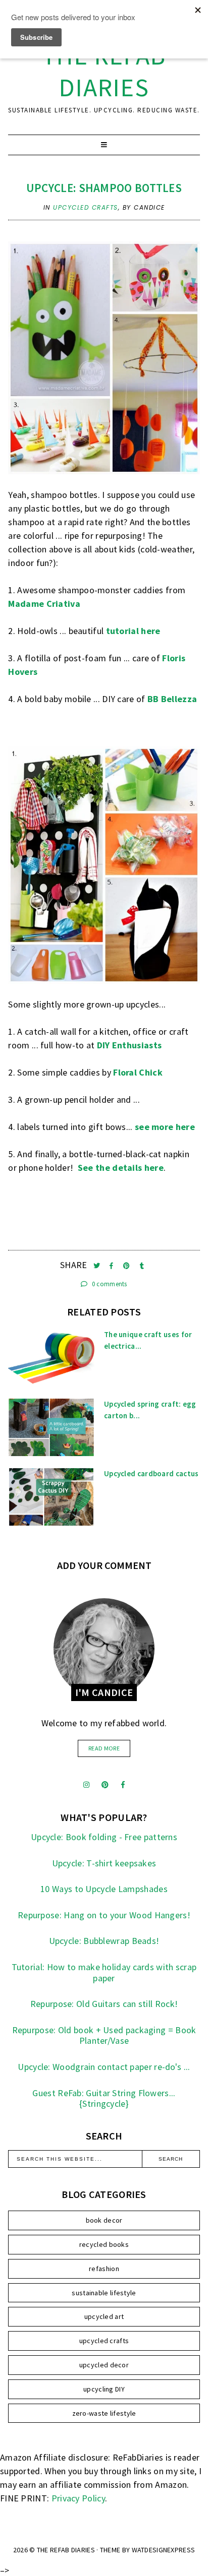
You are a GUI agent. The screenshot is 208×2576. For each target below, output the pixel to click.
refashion (104, 2269)
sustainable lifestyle (104, 2293)
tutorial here (133, 631)
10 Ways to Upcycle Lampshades (104, 1889)
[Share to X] (98, 1266)
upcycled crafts (86, 207)
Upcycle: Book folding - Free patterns (104, 1837)
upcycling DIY (104, 2389)
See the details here (121, 1168)
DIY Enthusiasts (129, 1045)
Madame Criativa (44, 604)
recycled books (104, 2244)
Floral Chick (138, 1072)
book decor (104, 2220)
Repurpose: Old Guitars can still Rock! (104, 2004)
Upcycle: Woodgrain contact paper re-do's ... (104, 2067)
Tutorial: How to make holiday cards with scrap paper (104, 1972)
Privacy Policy (78, 2498)
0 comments (109, 1284)
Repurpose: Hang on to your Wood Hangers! (104, 1915)
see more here (165, 1127)
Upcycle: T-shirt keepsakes (104, 1863)
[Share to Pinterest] (127, 1266)
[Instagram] (86, 1785)
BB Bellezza (172, 699)
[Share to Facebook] (112, 1266)
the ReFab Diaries (104, 72)
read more (104, 1748)
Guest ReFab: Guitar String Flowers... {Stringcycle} (104, 2098)
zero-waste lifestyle (104, 2413)
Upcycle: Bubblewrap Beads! (104, 1941)
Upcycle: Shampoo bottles (104, 188)
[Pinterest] (105, 1785)
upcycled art (104, 2316)
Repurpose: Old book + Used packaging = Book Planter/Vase (104, 2035)
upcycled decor (104, 2365)
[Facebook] (123, 1785)
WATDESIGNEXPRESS (164, 2550)
